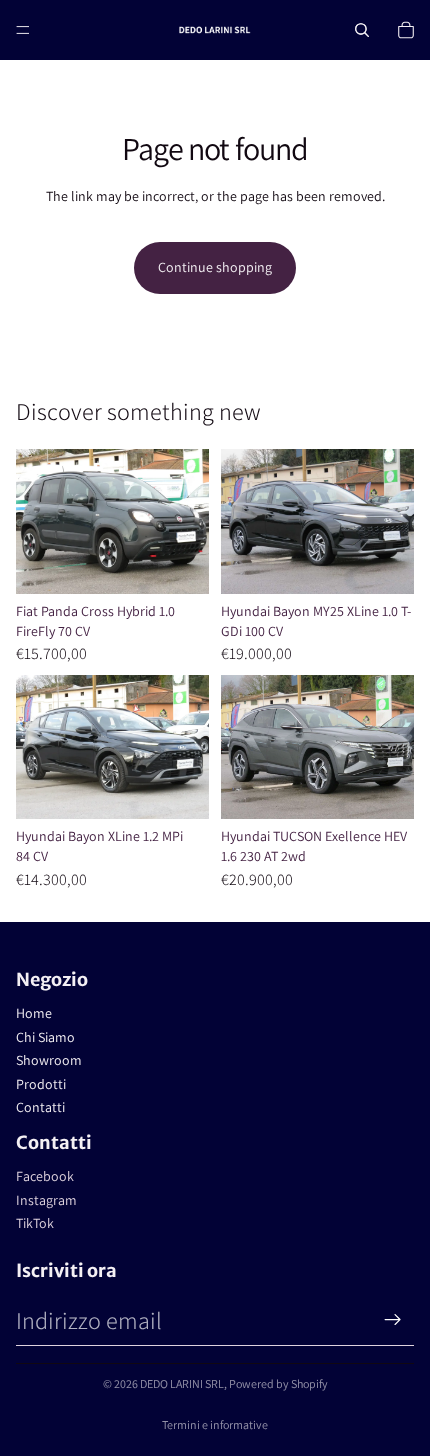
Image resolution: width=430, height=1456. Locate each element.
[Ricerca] (362, 30)
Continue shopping (215, 267)
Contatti (40, 1107)
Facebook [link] (45, 1176)
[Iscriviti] (393, 1320)
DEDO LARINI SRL (182, 1383)
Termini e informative (215, 1424)
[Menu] (23, 30)
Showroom (49, 1060)
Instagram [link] (46, 1200)
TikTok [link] (35, 1223)
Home (34, 1013)
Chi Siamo (45, 1037)
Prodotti (41, 1084)
